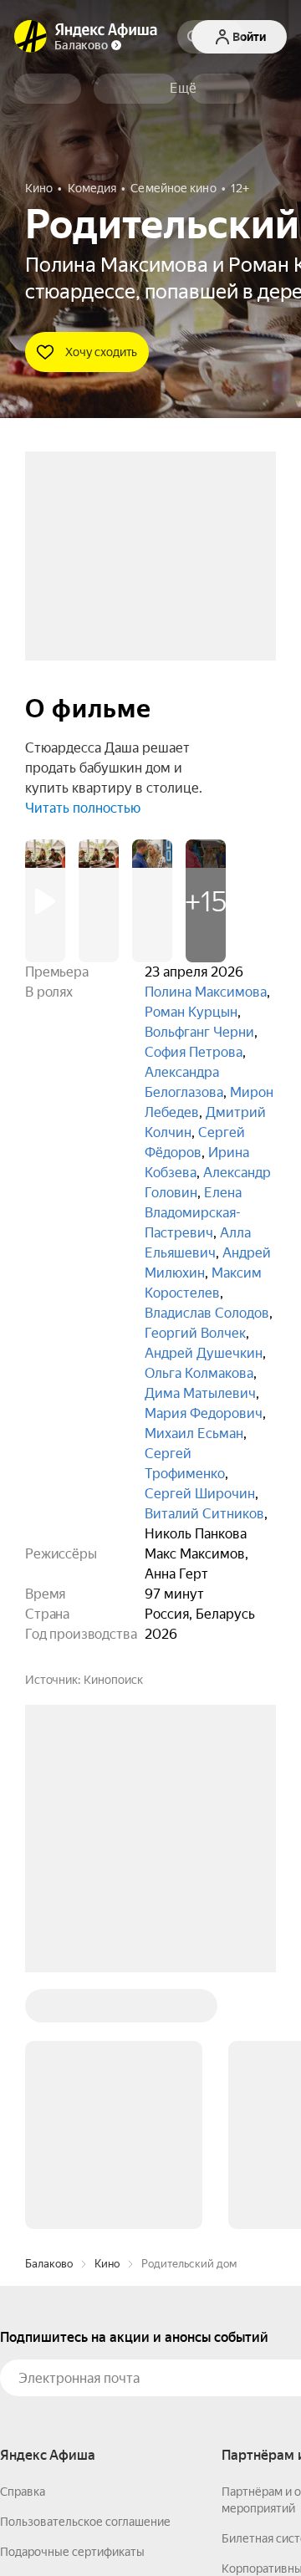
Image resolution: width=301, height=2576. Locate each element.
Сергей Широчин (200, 1494)
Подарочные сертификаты (72, 2552)
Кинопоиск (113, 1680)
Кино (107, 2264)
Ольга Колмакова (199, 1373)
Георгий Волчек (195, 1333)
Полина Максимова (206, 992)
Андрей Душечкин (204, 1353)
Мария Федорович (204, 1413)
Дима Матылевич (200, 1393)
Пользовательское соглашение (85, 2522)
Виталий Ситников (204, 1514)
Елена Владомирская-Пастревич (193, 1213)
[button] (183, 89)
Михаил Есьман (194, 1433)
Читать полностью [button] (83, 808)
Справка (23, 2492)
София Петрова (194, 1052)
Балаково (49, 2264)
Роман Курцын (191, 1012)
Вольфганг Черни (199, 1032)
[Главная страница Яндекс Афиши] (31, 37)
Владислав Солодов (207, 1313)
